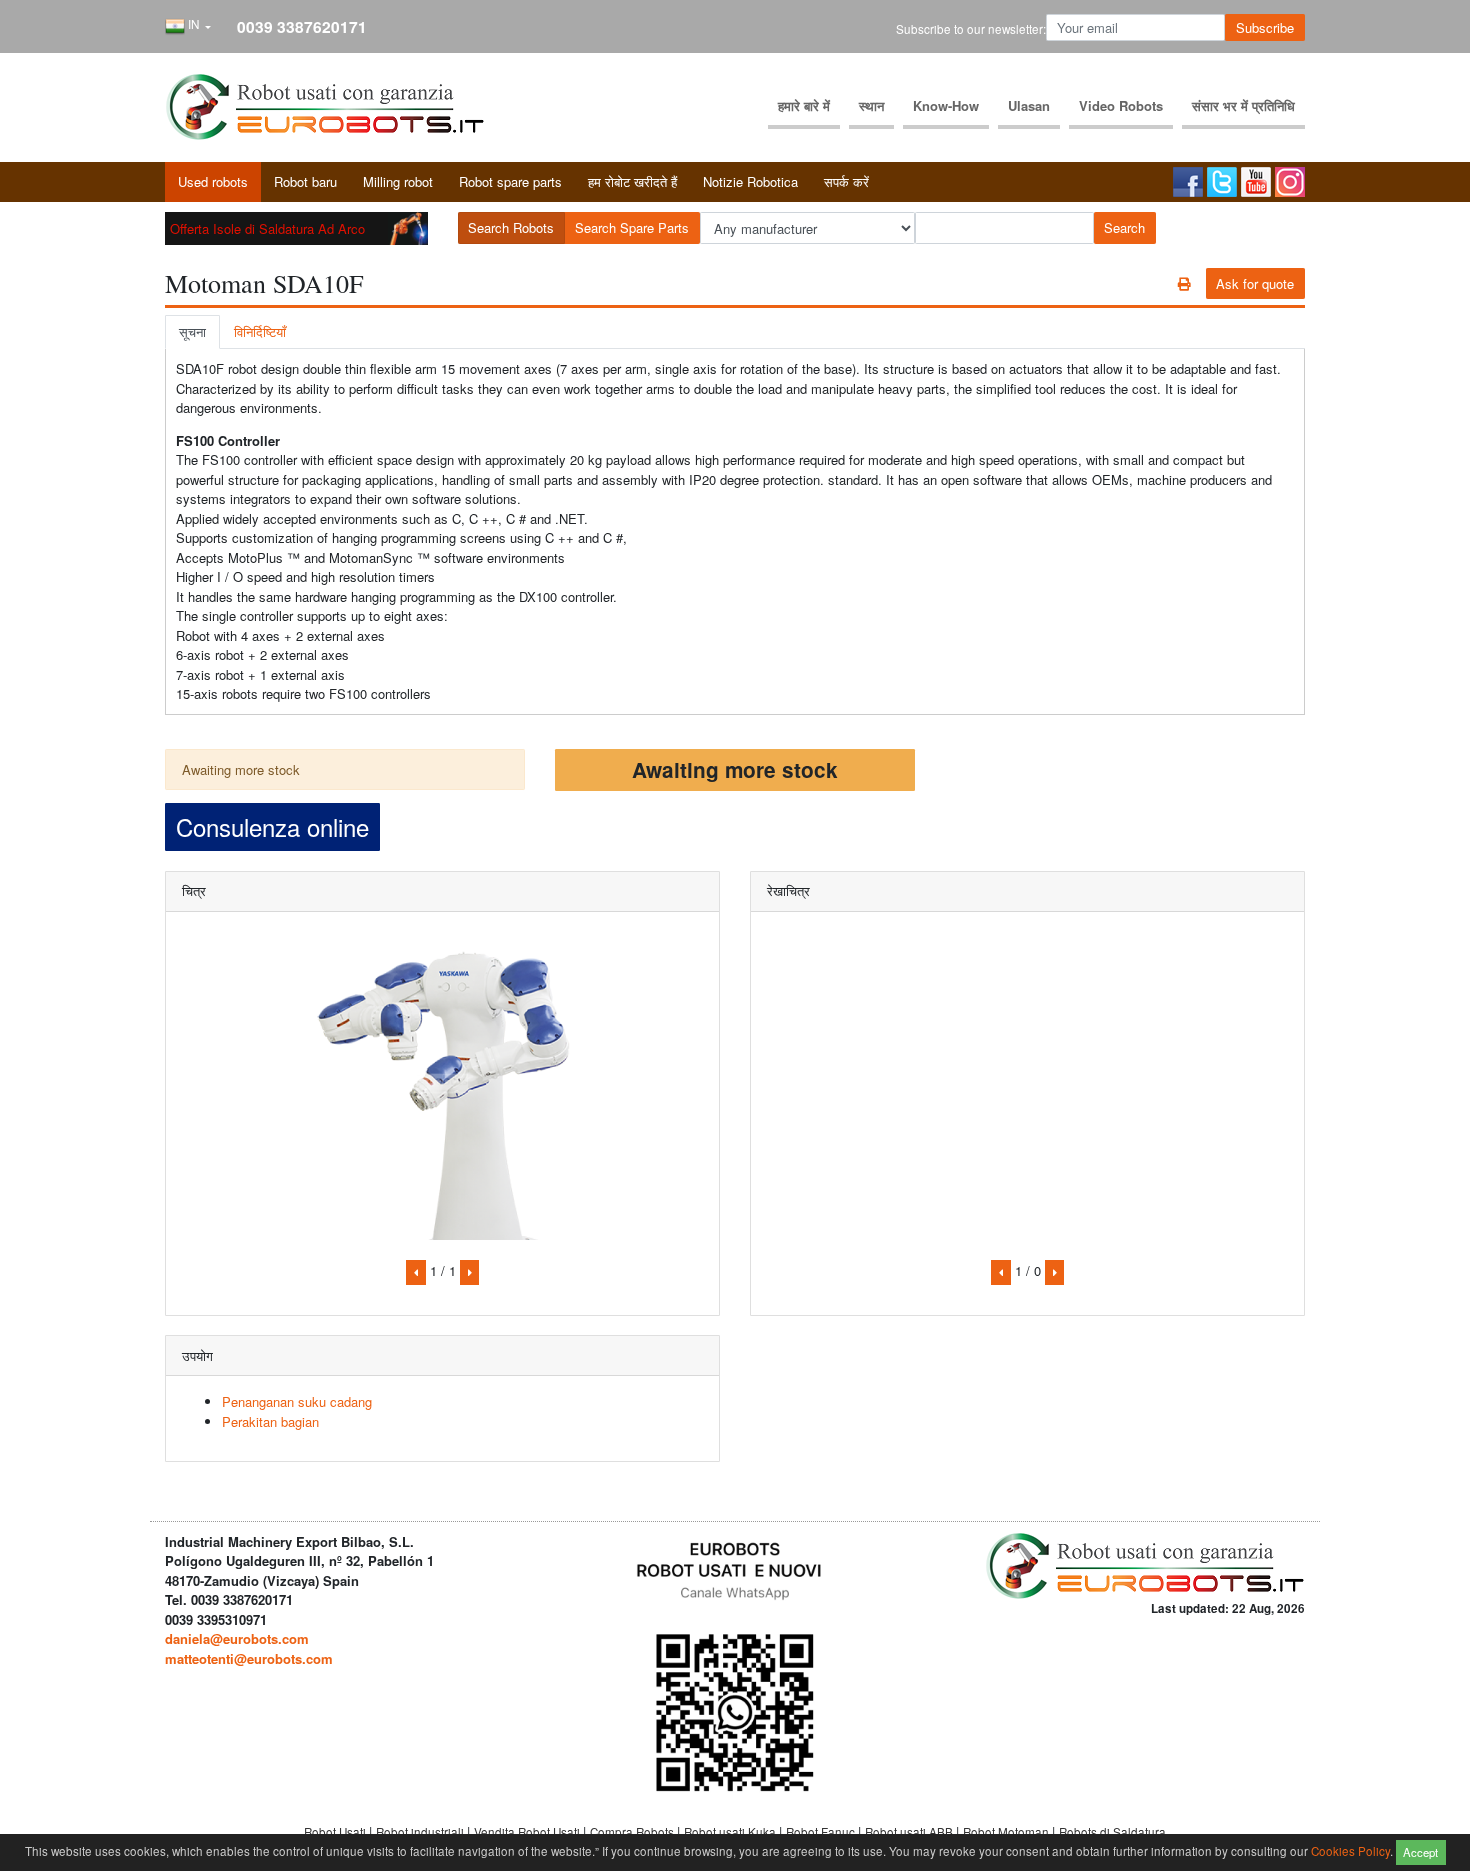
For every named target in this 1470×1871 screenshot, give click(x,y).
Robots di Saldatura (1112, 1832)
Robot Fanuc (822, 1832)
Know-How (946, 105)
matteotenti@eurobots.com (249, 1658)
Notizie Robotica (750, 181)
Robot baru (305, 181)
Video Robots (1121, 105)
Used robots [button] (213, 181)
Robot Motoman (1007, 1832)
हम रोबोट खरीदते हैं (632, 181)
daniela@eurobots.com (237, 1638)
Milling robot (398, 181)
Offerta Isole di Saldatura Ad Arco (267, 228)
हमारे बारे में (804, 105)
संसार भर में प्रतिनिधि (1243, 105)
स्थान (871, 105)
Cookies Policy (1350, 1850)
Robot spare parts (510, 181)
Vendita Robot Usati (528, 1832)
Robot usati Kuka (731, 1832)
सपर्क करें (846, 181)
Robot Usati (336, 1832)
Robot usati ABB (910, 1832)
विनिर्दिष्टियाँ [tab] (260, 331)
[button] (188, 27)
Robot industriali (421, 1832)
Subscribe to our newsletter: (971, 29)
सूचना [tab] (192, 331)
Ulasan (1029, 105)
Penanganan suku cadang (297, 1401)
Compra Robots (633, 1832)
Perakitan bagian (270, 1421)
